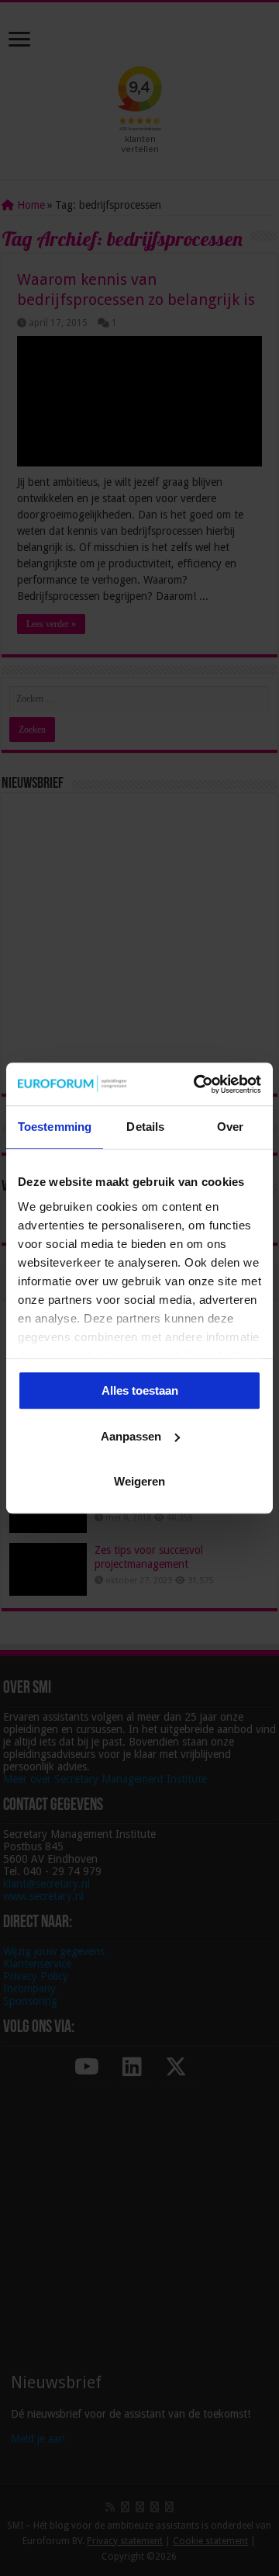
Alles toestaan (140, 1390)
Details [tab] (145, 1127)
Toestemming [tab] (55, 1127)
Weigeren (139, 1481)
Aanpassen (131, 1436)
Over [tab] (230, 1127)
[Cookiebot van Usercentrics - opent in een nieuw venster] (197, 1084)
